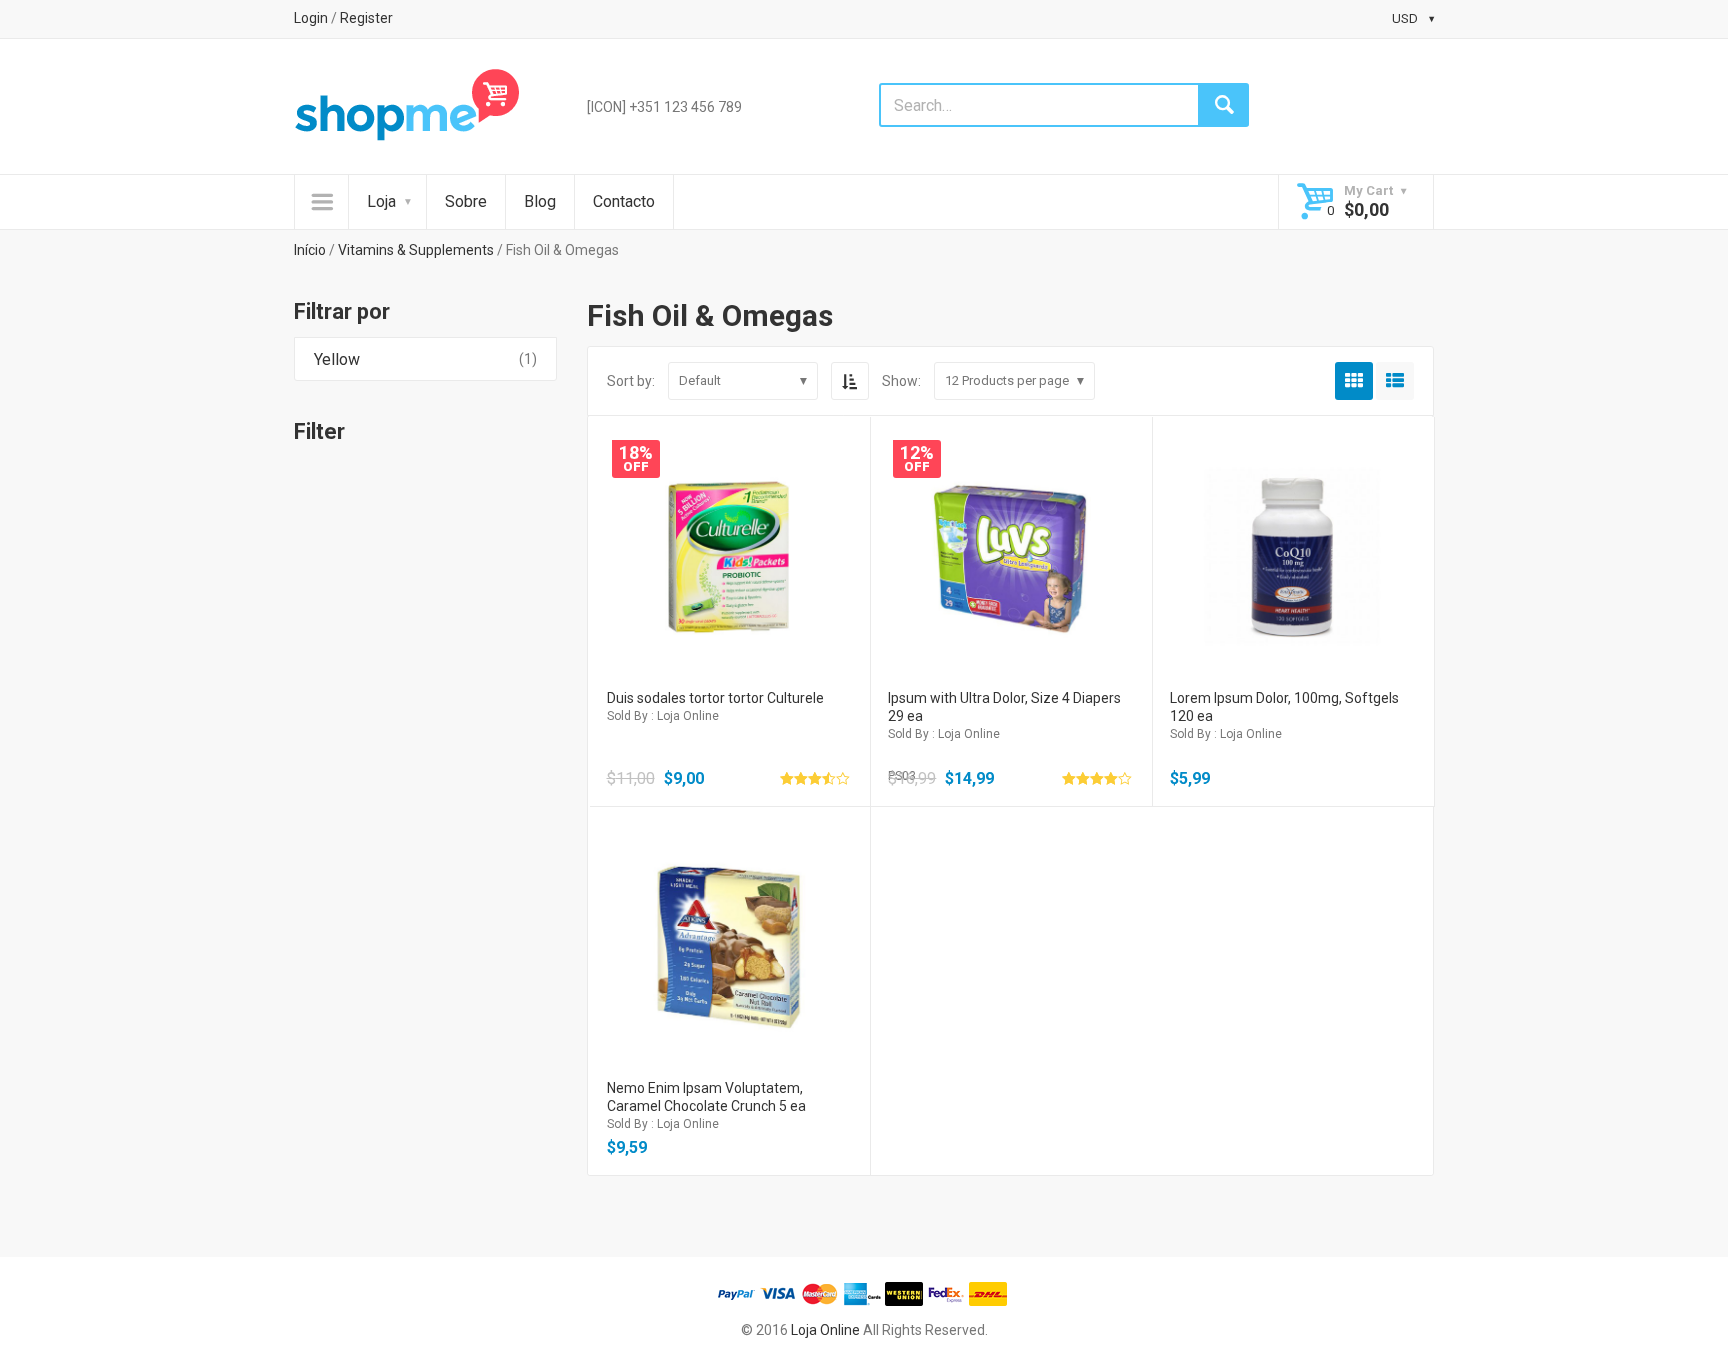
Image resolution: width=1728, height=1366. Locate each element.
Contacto (624, 201)
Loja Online (825, 1330)
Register (366, 18)
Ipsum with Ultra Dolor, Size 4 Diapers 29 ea (1004, 707)
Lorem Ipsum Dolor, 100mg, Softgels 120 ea (1284, 707)
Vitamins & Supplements (416, 250)
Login (311, 18)
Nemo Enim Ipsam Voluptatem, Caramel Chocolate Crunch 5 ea (706, 1097)
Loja (381, 201)
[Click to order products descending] (850, 381)
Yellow (337, 359)
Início (310, 250)
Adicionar (728, 572)
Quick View (728, 529)
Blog (540, 201)
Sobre (466, 201)
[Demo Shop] (407, 105)
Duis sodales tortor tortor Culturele (715, 698)
